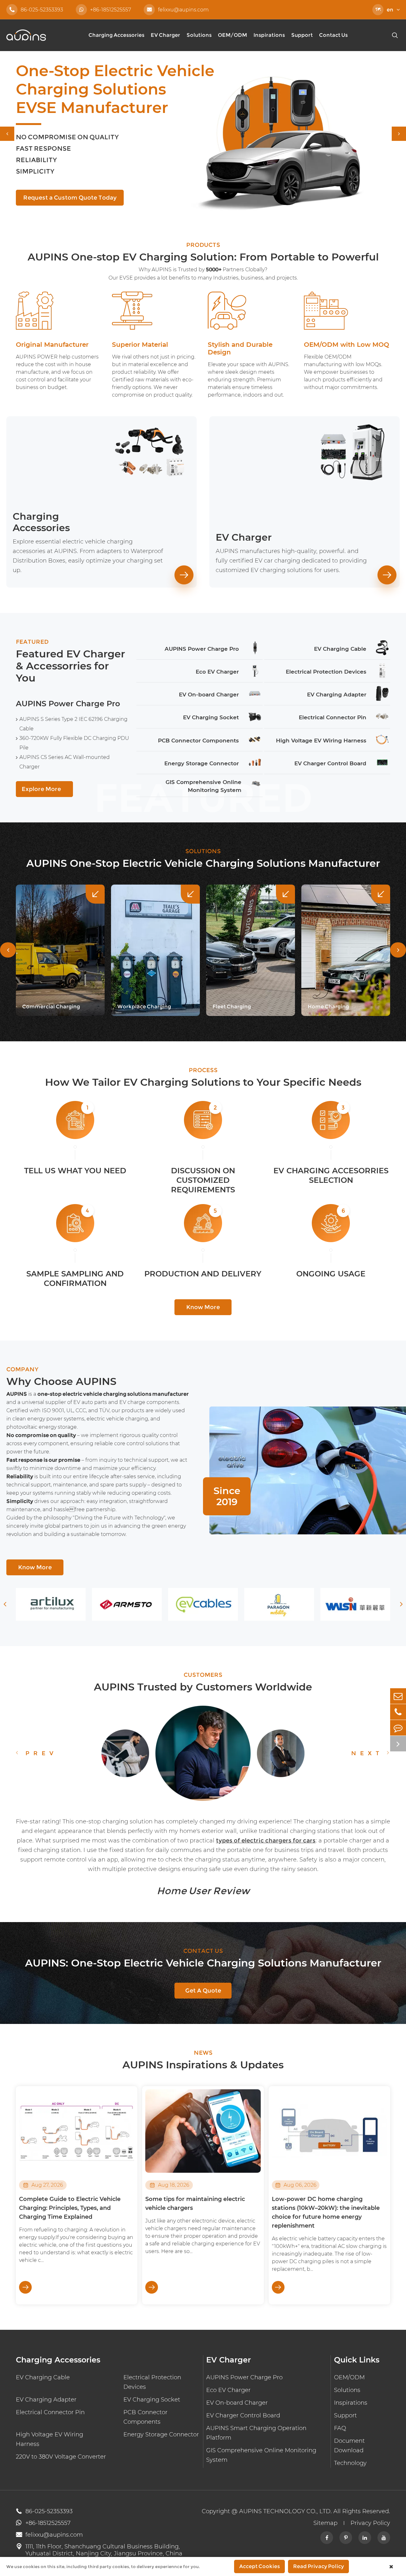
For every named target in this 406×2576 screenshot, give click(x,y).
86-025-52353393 (36, 10)
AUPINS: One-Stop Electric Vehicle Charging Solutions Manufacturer (203, 1963)
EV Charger (165, 35)
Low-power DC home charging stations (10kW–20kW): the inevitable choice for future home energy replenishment (326, 2212)
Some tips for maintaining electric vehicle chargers (195, 2204)
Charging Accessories (116, 35)
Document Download (349, 2446)
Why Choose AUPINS (61, 1381)
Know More (203, 1307)
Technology (350, 2463)
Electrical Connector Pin (50, 2412)
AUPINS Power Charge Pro (68, 704)
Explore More (44, 789)
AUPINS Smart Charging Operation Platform (256, 2433)
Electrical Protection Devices (152, 2382)
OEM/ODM (232, 35)
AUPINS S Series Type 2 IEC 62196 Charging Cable (73, 724)
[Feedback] (398, 1728)
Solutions (199, 35)
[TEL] (398, 1712)
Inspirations (269, 35)
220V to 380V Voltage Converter (61, 2457)
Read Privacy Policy (318, 2566)
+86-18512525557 (111, 10)
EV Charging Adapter (46, 2400)
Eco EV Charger (228, 2390)
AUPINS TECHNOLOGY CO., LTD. (285, 2511)
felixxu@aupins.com (178, 10)
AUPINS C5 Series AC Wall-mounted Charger (65, 762)
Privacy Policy (370, 2523)
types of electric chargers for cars (266, 1841)
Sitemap (325, 2523)
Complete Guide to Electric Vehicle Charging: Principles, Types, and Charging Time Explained (70, 2208)
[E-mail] (398, 1696)
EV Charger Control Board (243, 2415)
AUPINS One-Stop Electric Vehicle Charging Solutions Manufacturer (203, 863)
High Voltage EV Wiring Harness (49, 2439)
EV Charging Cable (43, 2377)
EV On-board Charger (237, 2403)
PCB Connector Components (145, 2417)
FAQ (340, 2428)
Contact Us (333, 35)
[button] (7, 134)
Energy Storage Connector (161, 2434)
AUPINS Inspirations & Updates (203, 2065)
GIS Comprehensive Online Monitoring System (261, 2455)
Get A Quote (203, 1991)
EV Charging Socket (152, 2400)
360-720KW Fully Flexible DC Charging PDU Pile (74, 743)
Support (302, 35)
